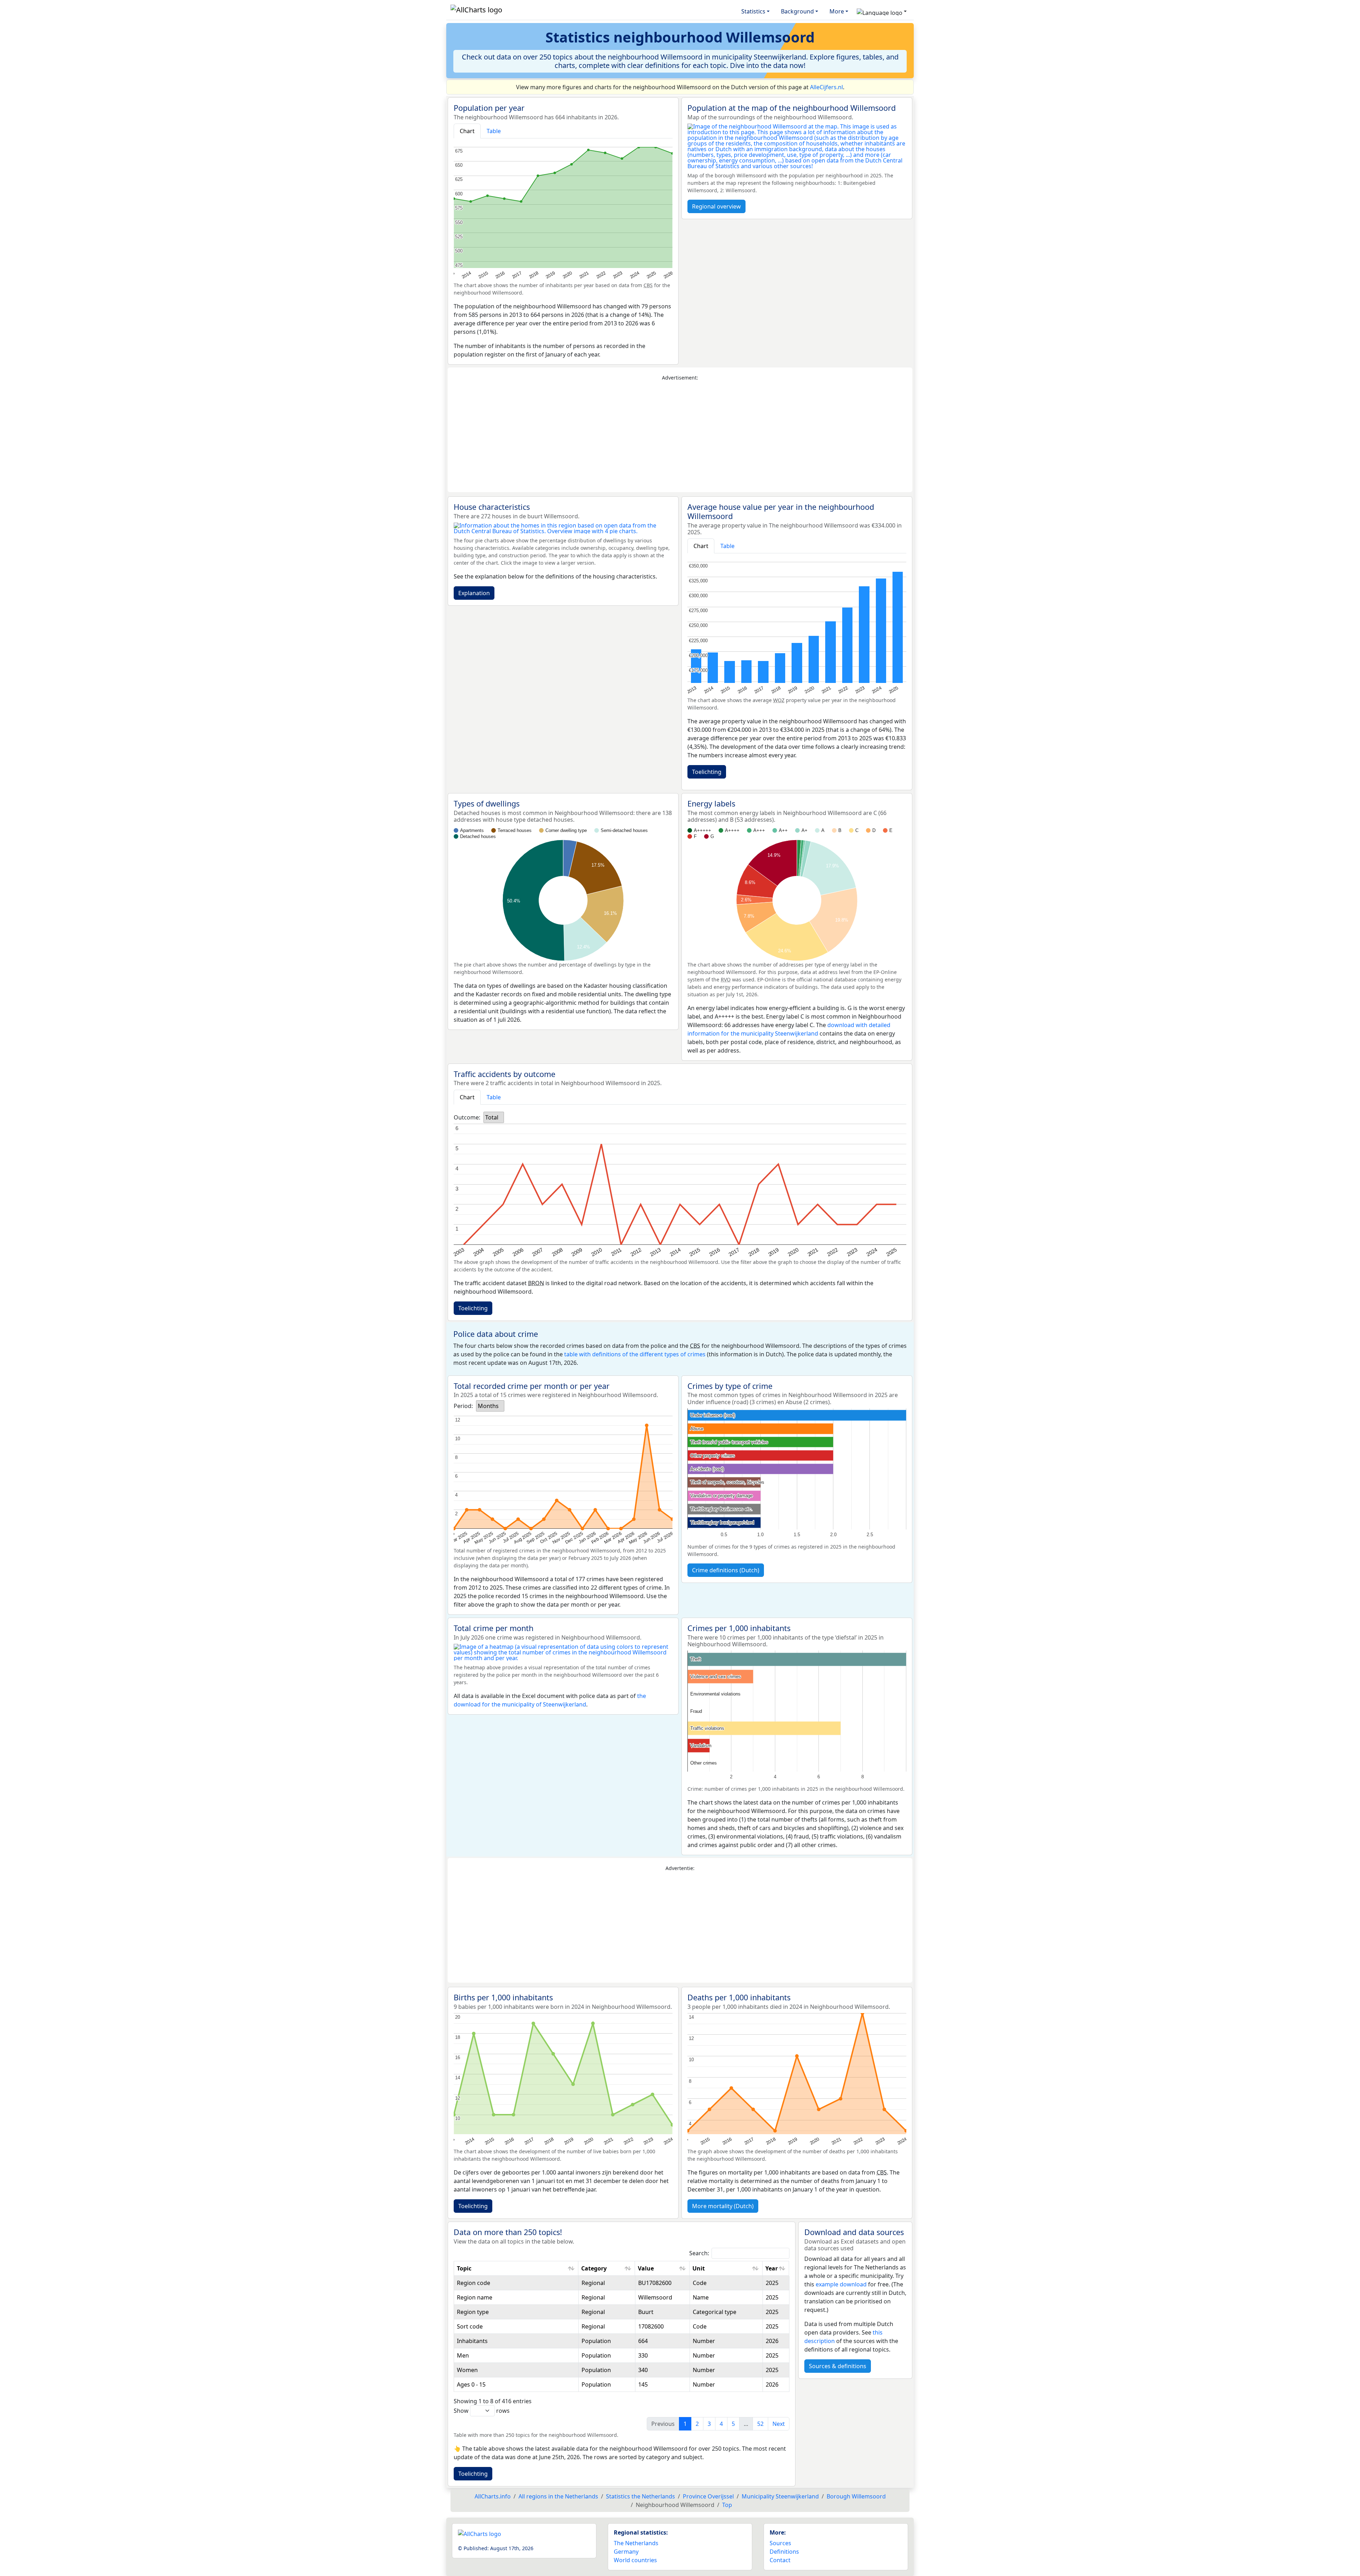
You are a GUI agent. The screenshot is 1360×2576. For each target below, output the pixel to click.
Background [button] (797, 11)
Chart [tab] (467, 131)
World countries (635, 2560)
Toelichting (707, 772)
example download (841, 2284)
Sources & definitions (838, 2366)
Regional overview (716, 206)
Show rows (482, 2411)
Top (727, 2505)
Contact (780, 2560)
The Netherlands (636, 2543)
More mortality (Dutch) (723, 2206)
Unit (699, 2268)
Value (646, 2268)
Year (772, 2268)
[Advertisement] (680, 437)
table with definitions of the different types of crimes (635, 1354)
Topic (464, 2268)
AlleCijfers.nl (826, 87)
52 (760, 2424)
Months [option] (488, 1406)
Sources (780, 2543)
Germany (626, 2552)
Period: (463, 1406)
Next (779, 2424)
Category (594, 2268)
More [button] (837, 11)
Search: (699, 2253)
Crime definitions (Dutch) (726, 1570)
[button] (882, 11)
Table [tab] (494, 131)
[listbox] (494, 1117)
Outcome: (467, 1117)
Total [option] (492, 1117)
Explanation (474, 593)
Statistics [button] (753, 11)
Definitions (784, 2552)
